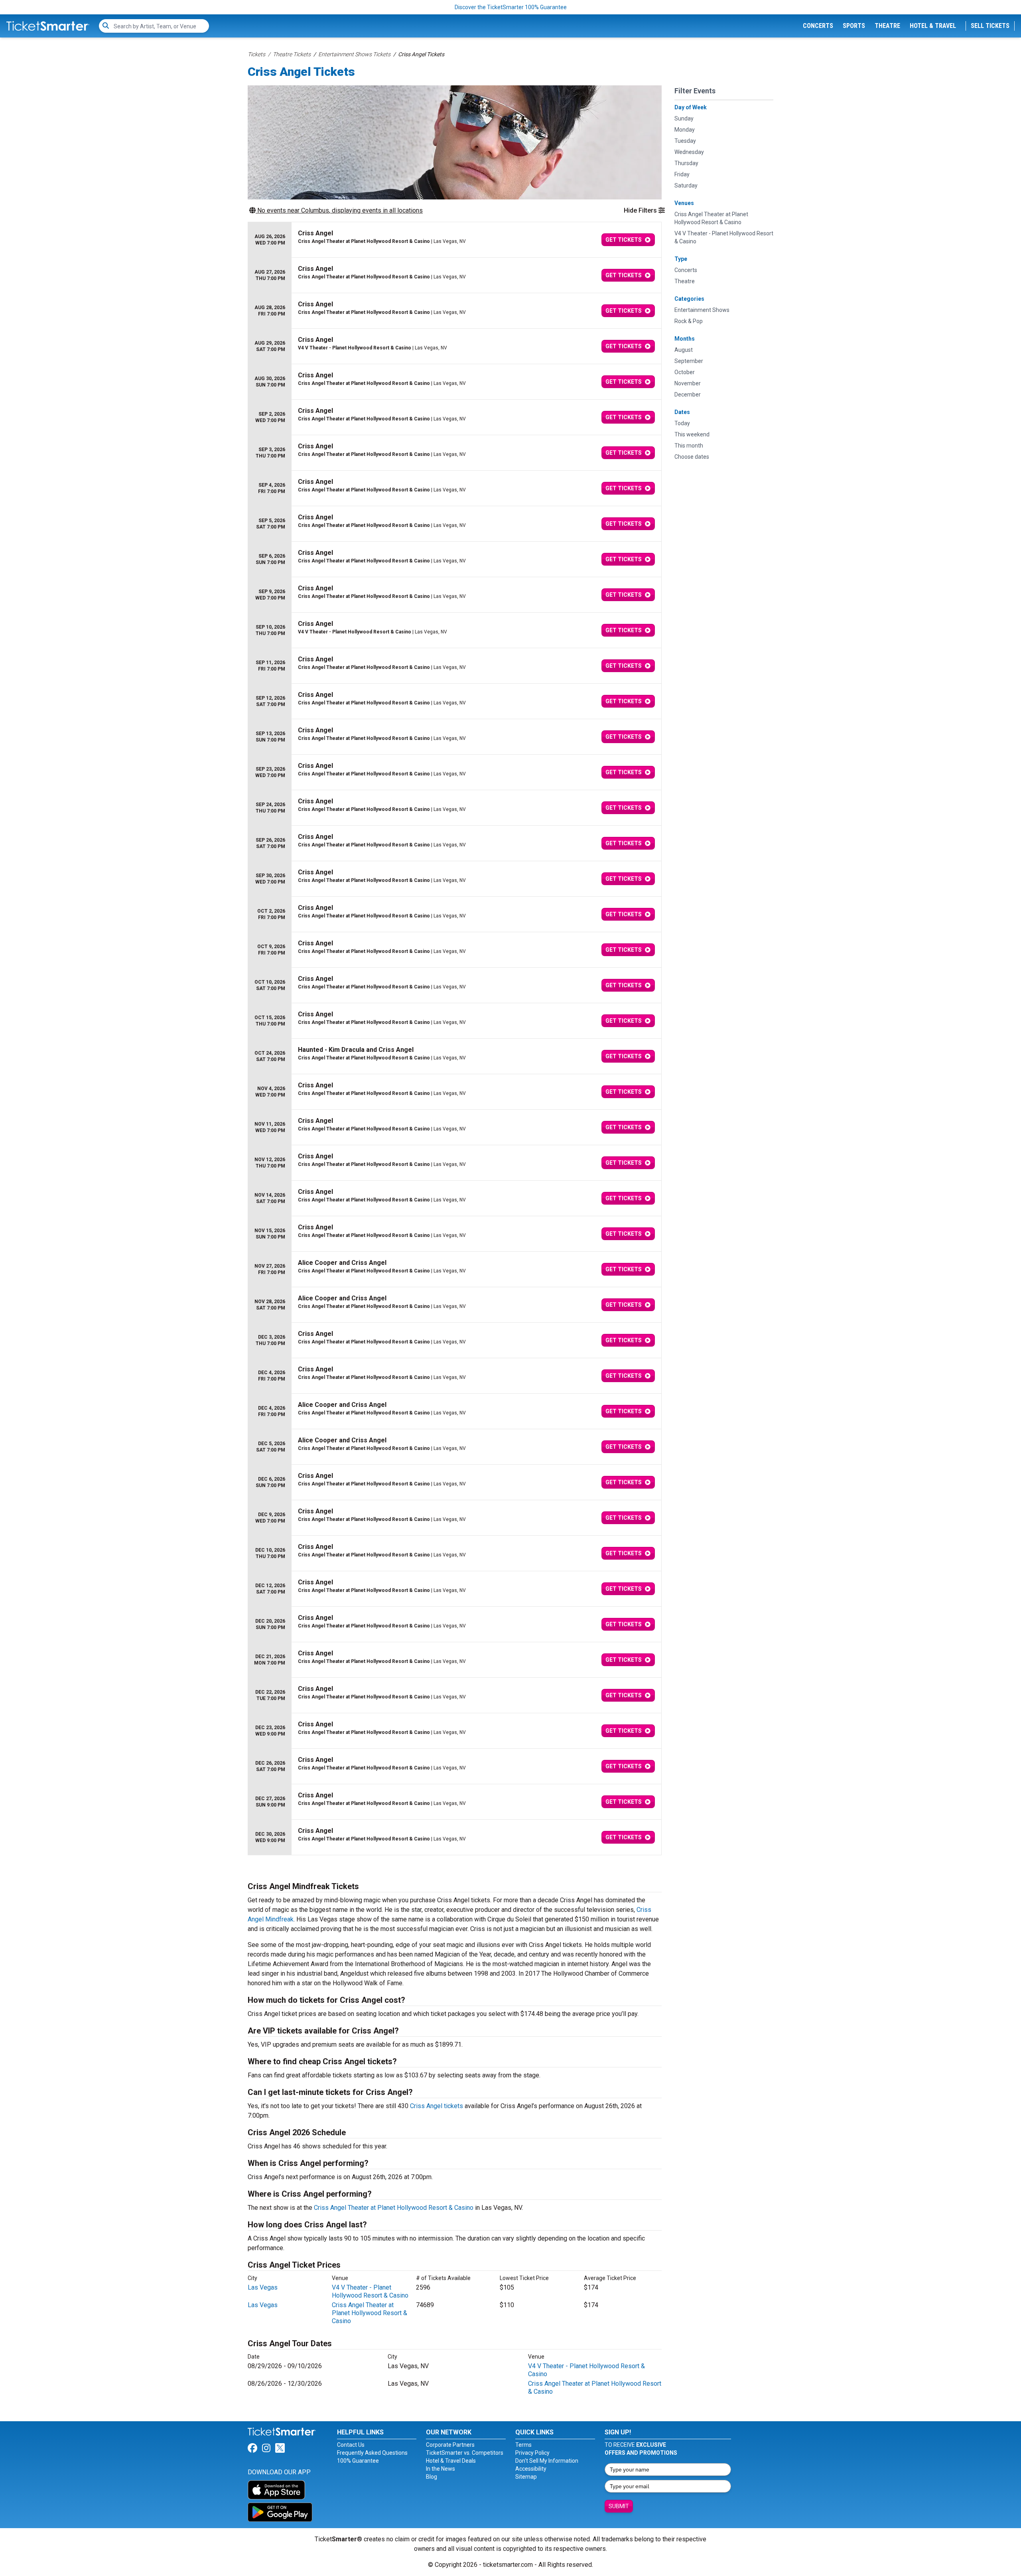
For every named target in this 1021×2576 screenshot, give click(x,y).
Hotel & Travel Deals (451, 2461)
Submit (619, 2506)
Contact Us (351, 2445)
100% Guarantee (358, 2461)
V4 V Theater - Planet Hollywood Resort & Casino (370, 2291)
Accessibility (531, 2469)
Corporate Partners (450, 2445)
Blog (432, 2477)
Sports (854, 26)
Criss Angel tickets (437, 2106)
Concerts (818, 26)
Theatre (887, 26)
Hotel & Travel (933, 26)
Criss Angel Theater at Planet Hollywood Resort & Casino (394, 2208)
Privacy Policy (532, 2453)
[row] (455, 240)
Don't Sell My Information (547, 2461)
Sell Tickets (990, 26)
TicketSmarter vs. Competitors (465, 2453)
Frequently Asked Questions (372, 2453)
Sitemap (526, 2477)
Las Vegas (263, 2287)
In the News (441, 2469)
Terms (523, 2445)
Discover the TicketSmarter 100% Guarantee (511, 7)
